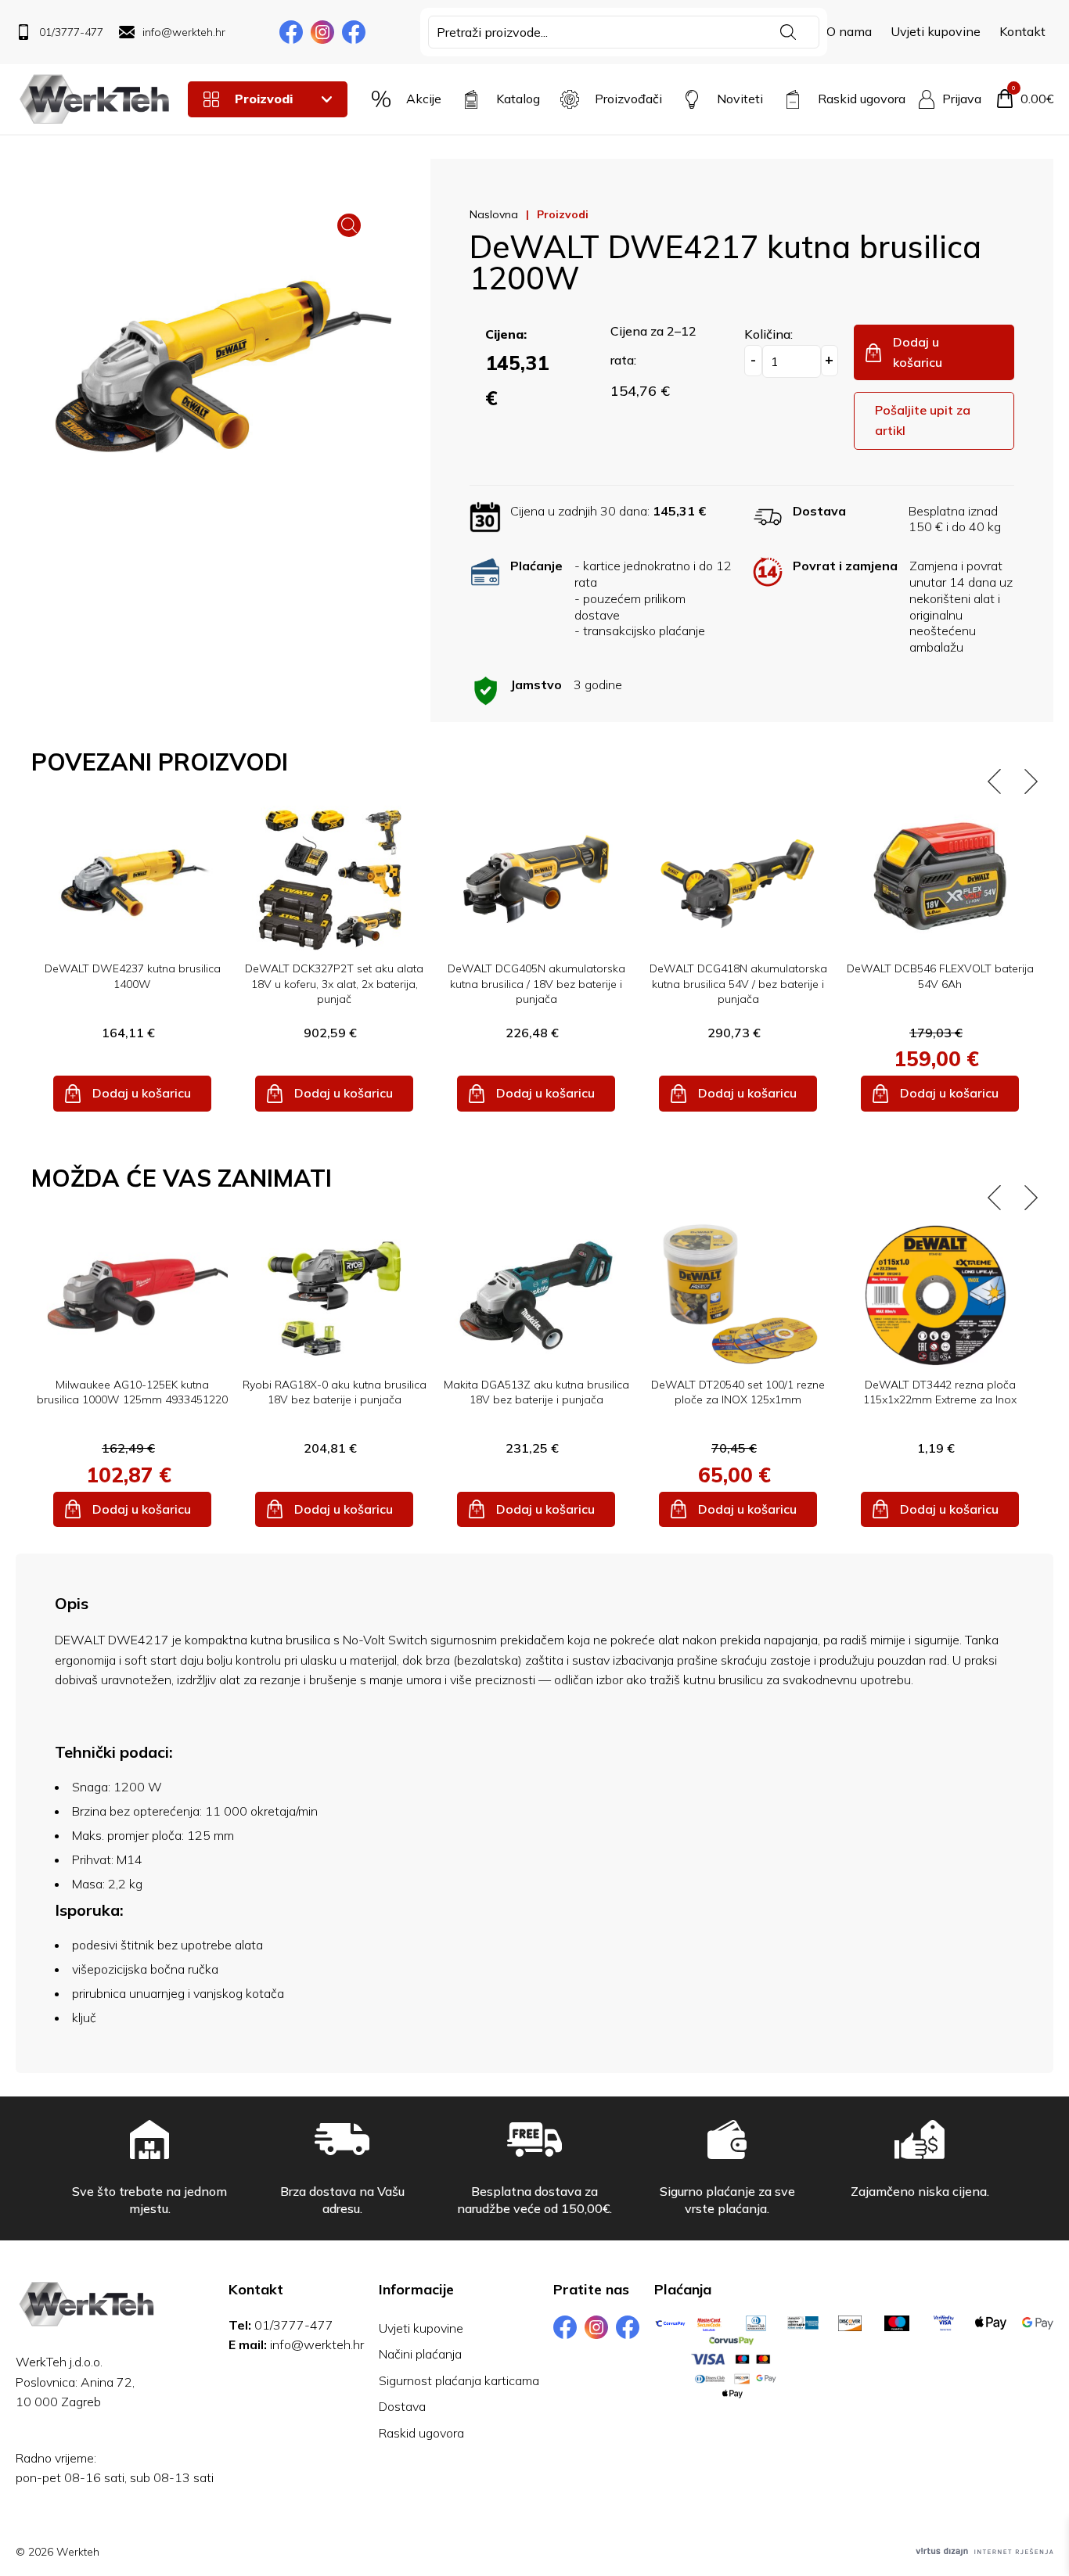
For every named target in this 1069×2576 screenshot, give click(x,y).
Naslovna (494, 214)
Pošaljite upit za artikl (923, 420)
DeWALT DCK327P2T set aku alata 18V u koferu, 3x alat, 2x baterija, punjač (334, 984)
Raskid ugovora (421, 2433)
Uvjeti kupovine (936, 31)
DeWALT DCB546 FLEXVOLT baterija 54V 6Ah (940, 976)
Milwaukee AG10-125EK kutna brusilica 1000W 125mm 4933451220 (132, 1392)
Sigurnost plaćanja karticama (459, 2380)
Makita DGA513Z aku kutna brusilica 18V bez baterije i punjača (536, 1392)
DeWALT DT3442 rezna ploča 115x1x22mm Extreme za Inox (940, 1392)
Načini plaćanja (420, 2354)
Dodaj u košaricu (918, 352)
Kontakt (1022, 31)
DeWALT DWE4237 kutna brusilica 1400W (133, 976)
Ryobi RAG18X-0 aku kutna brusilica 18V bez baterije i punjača (335, 1392)
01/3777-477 (294, 2325)
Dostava (402, 2406)
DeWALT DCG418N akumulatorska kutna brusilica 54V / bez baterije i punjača (738, 984)
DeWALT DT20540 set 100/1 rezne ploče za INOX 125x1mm (738, 1392)
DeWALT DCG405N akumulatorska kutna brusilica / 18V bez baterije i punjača (536, 984)
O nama (849, 31)
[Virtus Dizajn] (984, 2552)
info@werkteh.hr (317, 2344)
